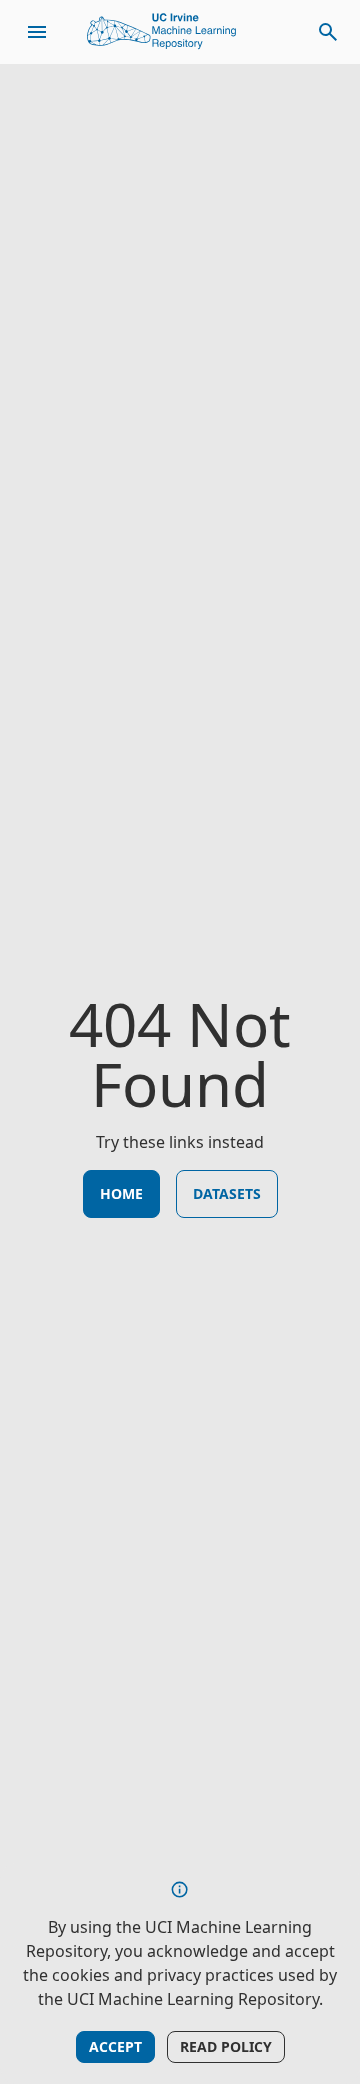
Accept (115, 2046)
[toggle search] (328, 32)
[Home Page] (162, 32)
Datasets (227, 1193)
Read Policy (226, 2046)
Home (121, 1193)
